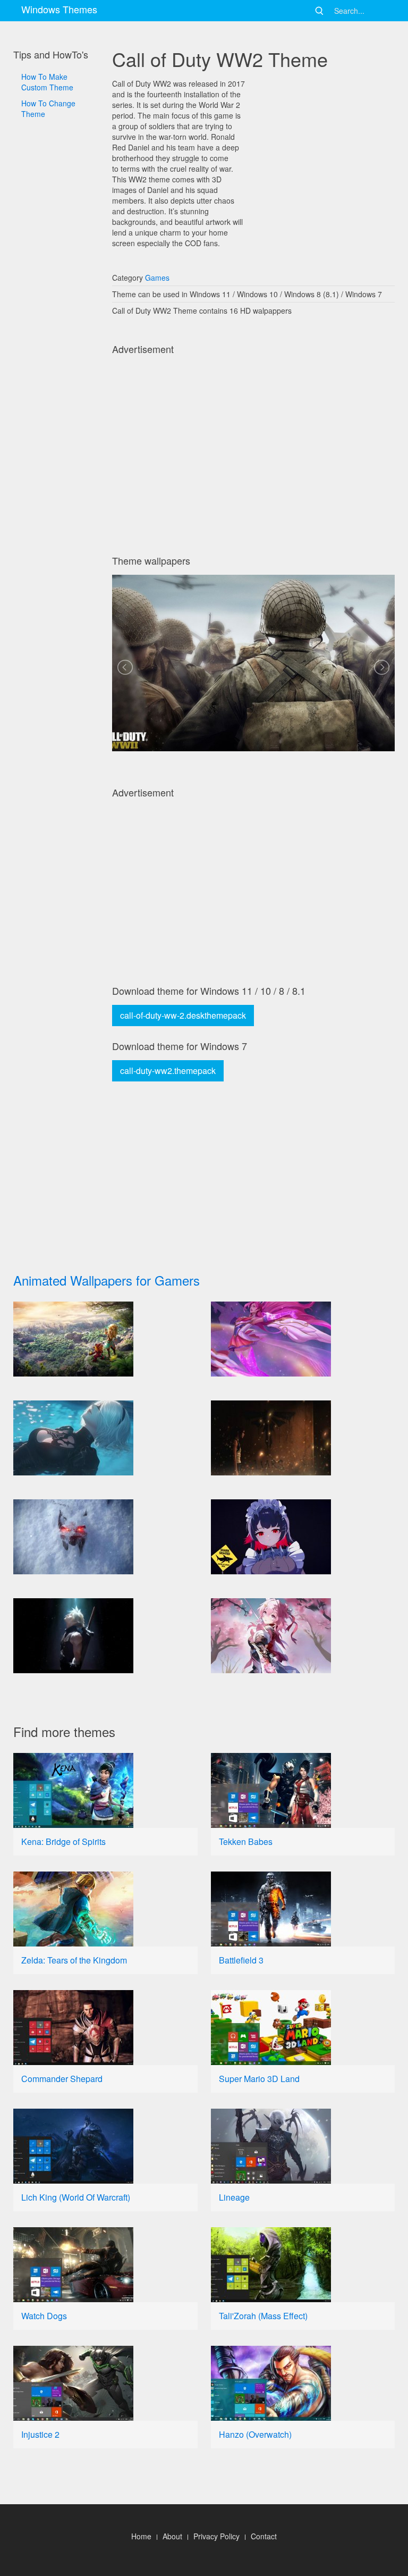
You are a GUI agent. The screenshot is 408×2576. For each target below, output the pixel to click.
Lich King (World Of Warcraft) (76, 2197)
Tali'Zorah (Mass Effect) (263, 2316)
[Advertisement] (56, 425)
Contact (264, 2536)
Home (141, 2536)
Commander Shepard (62, 2079)
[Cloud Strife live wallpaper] (105, 1636)
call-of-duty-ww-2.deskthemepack (183, 1015)
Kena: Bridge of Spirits (63, 1841)
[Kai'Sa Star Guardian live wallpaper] (303, 1339)
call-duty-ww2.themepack (168, 1071)
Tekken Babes (246, 1841)
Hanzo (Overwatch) (255, 2434)
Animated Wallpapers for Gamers (107, 1280)
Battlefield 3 (241, 1960)
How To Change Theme (48, 108)
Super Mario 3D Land (259, 2079)
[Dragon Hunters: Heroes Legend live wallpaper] (105, 1339)
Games (157, 278)
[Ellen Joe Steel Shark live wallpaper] (303, 1537)
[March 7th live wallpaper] (303, 1636)
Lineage (234, 2197)
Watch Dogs (44, 2316)
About (172, 2536)
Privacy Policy (216, 2536)
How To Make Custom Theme (47, 82)
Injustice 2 (40, 2434)
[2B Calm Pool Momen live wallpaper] (105, 1438)
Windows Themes (59, 9)
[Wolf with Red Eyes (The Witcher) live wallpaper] (105, 1537)
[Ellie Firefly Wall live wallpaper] (303, 1438)
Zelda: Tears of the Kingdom (74, 1960)
